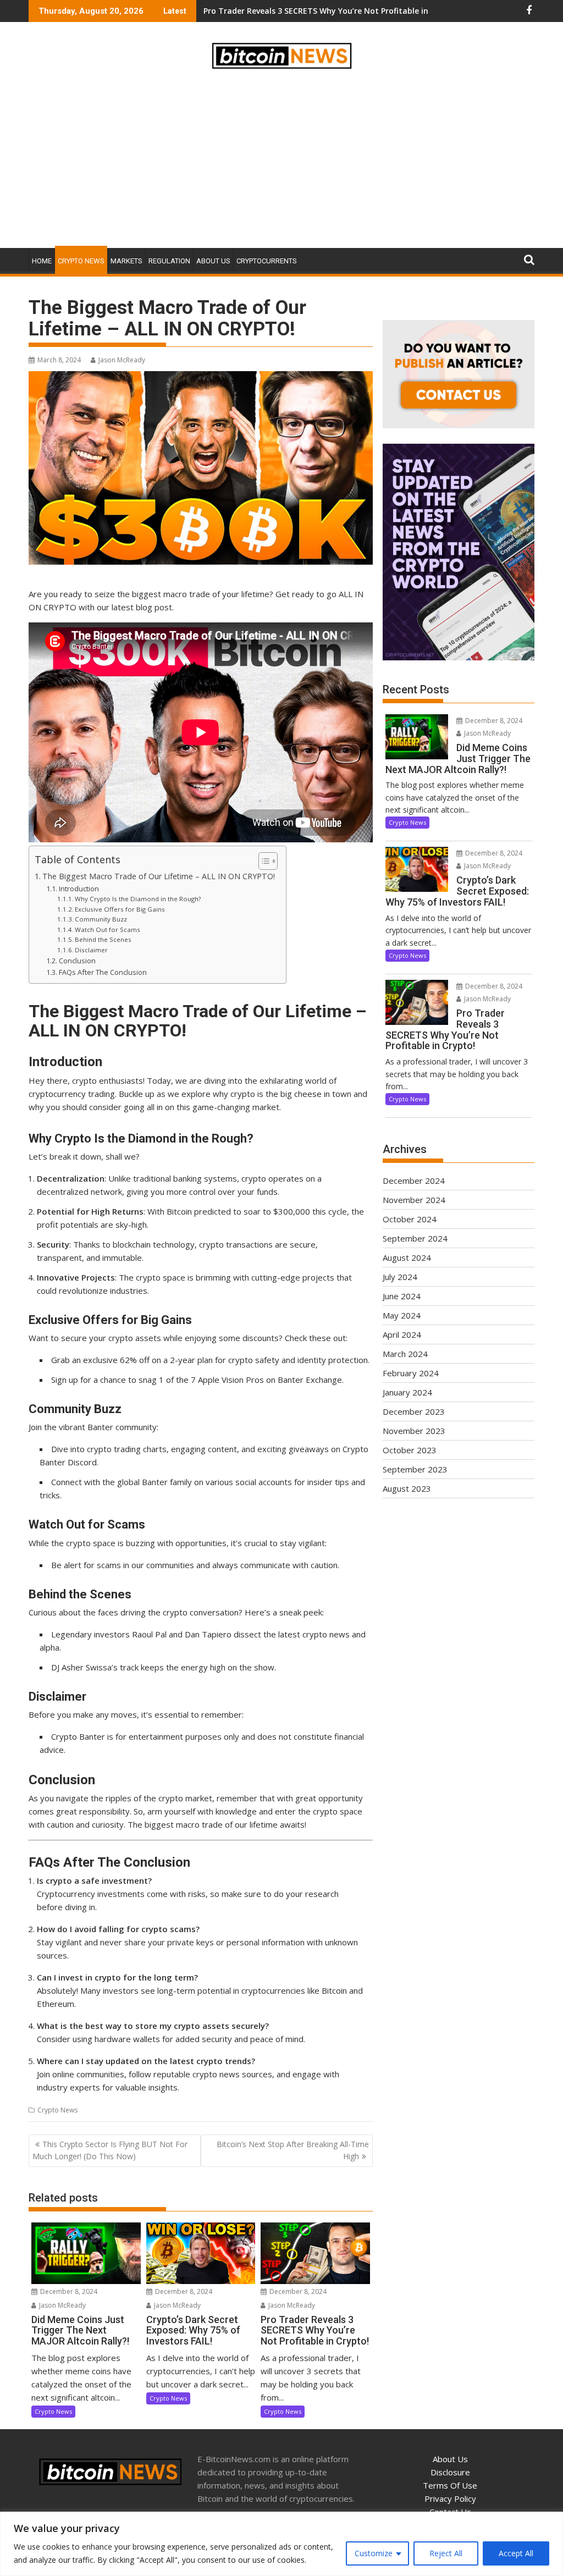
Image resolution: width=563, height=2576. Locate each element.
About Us (213, 261)
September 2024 (415, 1238)
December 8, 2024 (68, 2291)
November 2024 (414, 1200)
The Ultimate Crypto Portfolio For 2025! (280, 11)
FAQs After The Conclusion (103, 972)
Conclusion (77, 961)
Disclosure (450, 2472)
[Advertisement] (281, 161)
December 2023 (414, 1411)
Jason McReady (122, 360)
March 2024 (405, 1354)
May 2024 (402, 1315)
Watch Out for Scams (107, 930)
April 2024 (402, 1334)
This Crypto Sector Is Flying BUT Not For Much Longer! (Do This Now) (110, 2150)
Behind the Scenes (103, 939)
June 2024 (402, 1296)
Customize (374, 2553)
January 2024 (407, 1392)
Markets (126, 261)
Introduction (79, 889)
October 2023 (410, 1450)
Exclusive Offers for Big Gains (120, 909)
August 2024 (407, 1257)
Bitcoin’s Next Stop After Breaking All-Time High (293, 2150)
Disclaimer (91, 950)
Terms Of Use (450, 2485)
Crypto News (81, 261)
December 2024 (414, 1181)
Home (42, 261)
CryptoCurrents (267, 261)
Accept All (516, 2553)
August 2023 (407, 1488)
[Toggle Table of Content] (263, 861)
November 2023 (414, 1431)
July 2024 (400, 1277)
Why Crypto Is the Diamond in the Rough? (138, 899)
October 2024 (410, 1219)
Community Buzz (101, 919)
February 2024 (411, 1373)
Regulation (169, 261)
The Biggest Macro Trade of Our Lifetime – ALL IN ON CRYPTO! (159, 876)
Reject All (446, 2553)
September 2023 (415, 1469)
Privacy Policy (450, 2498)
